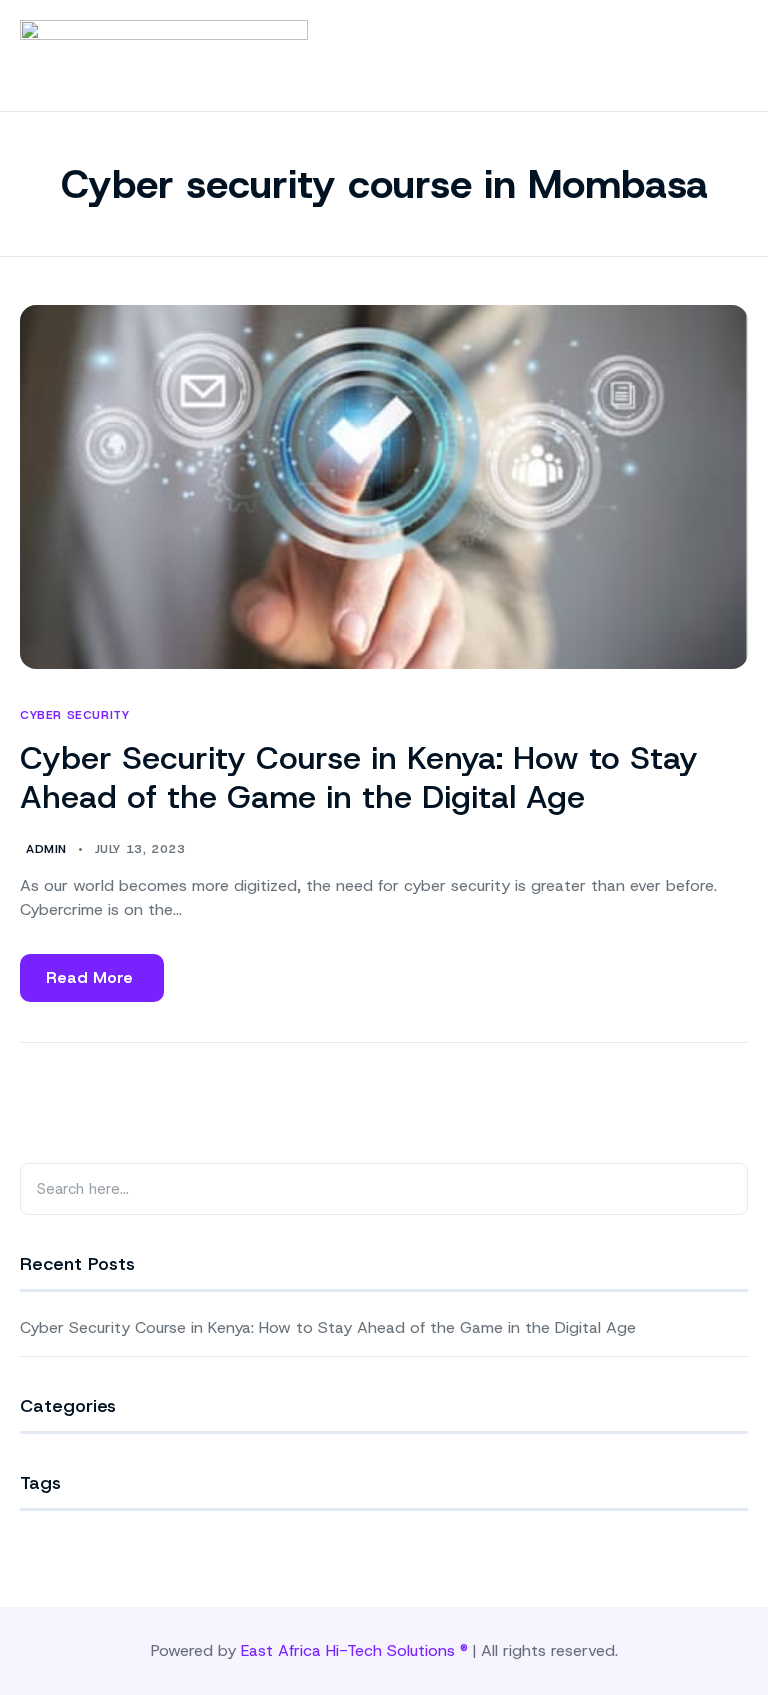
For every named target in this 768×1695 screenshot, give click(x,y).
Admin (46, 849)
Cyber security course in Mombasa (384, 184)
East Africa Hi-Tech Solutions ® (354, 1650)
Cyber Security (74, 715)
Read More (89, 984)
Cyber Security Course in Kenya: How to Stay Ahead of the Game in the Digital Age (359, 777)
